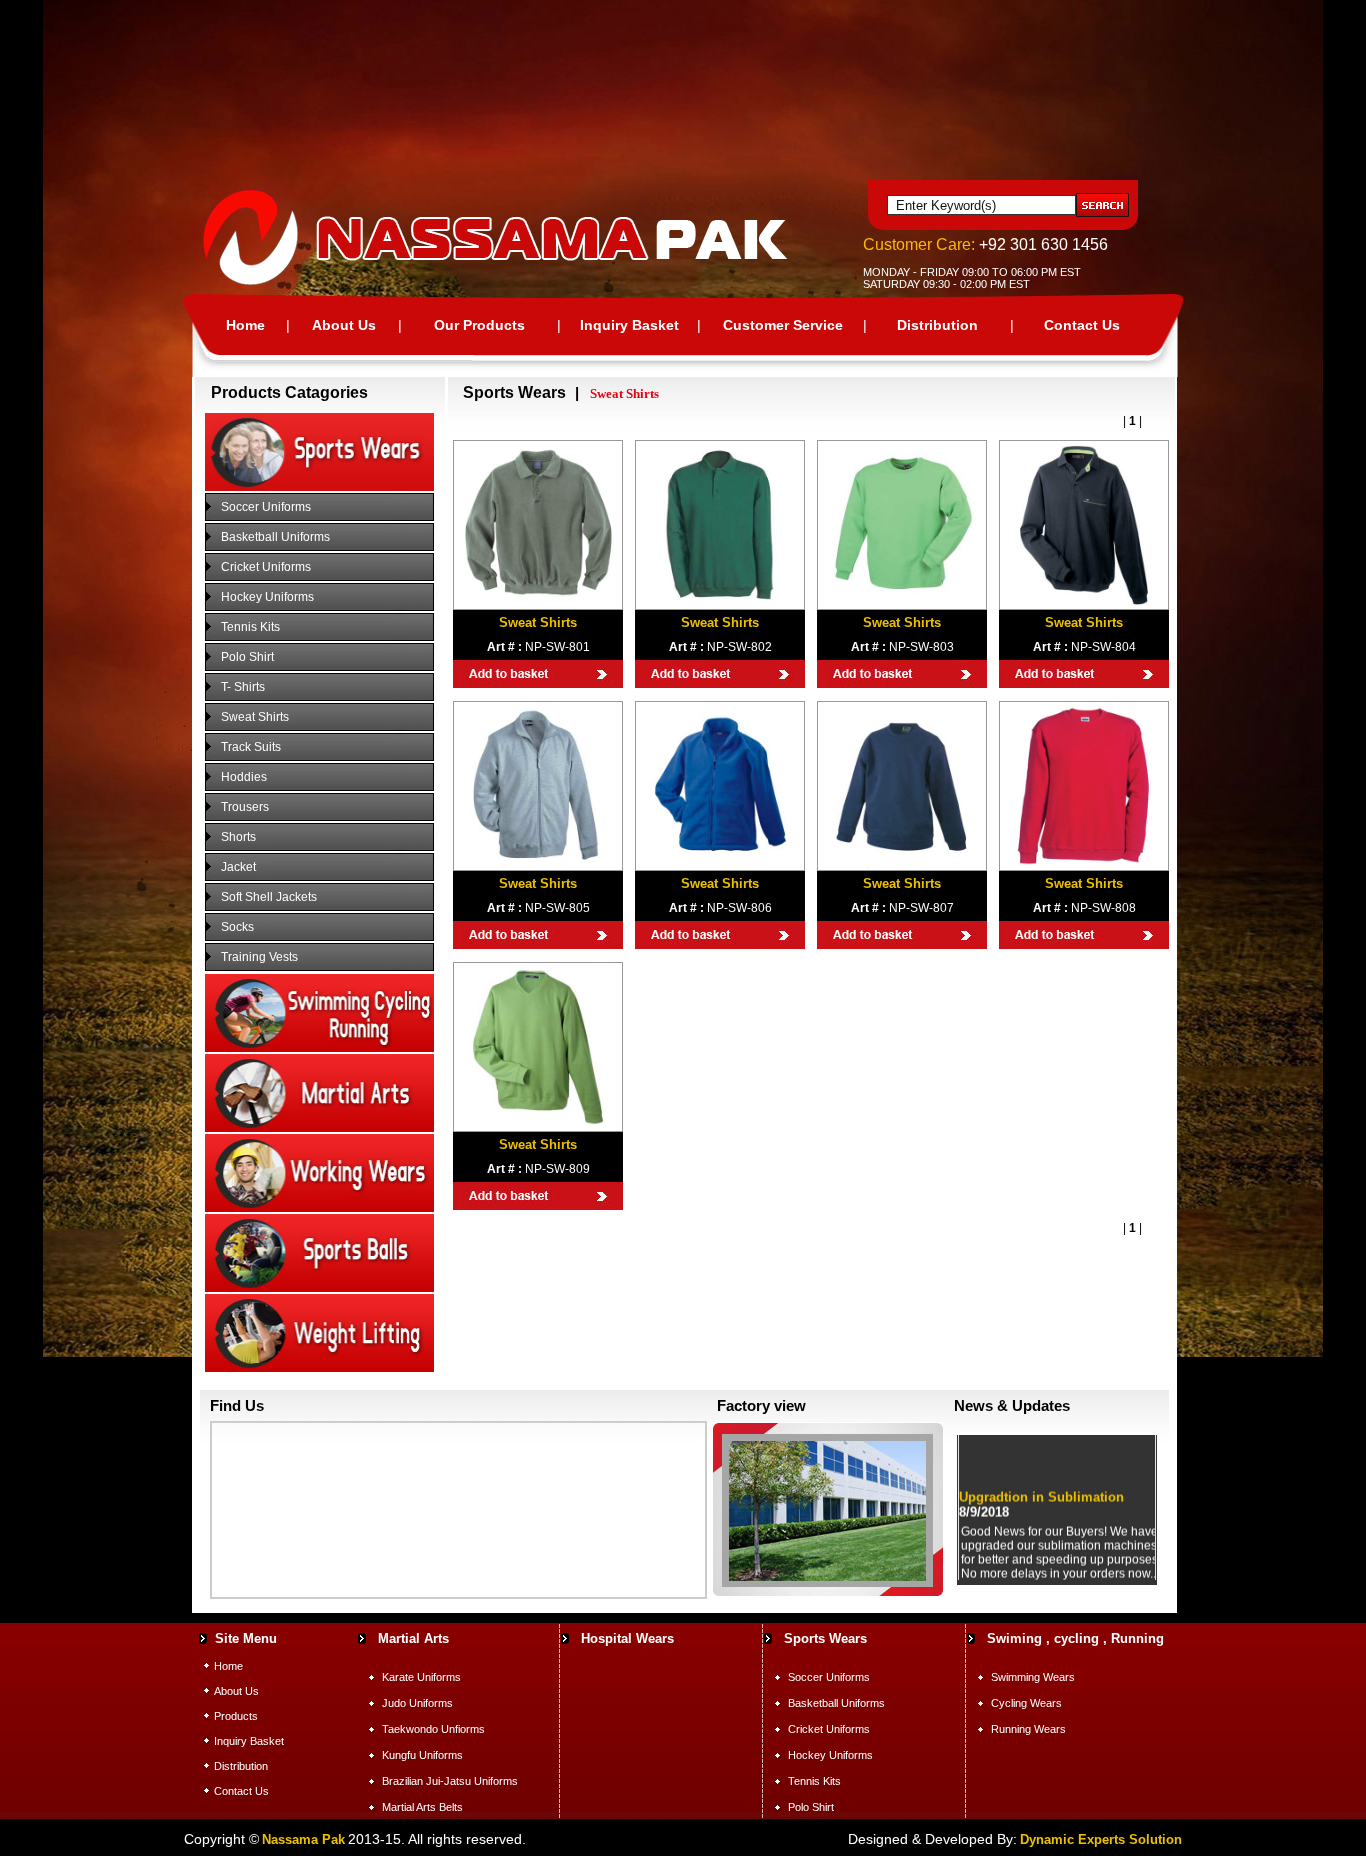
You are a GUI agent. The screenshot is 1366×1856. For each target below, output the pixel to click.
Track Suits (251, 747)
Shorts (238, 837)
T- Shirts (243, 687)
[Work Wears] (319, 1208)
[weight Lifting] (319, 1368)
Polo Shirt (247, 657)
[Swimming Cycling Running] (319, 1048)
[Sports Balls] (319, 1288)
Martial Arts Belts (422, 1807)
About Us (344, 325)
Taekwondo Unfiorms (433, 1729)
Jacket (238, 867)
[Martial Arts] (319, 1128)
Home (245, 325)
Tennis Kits (250, 627)
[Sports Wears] (319, 487)
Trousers (245, 807)
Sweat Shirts (255, 717)
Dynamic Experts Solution (1101, 1839)
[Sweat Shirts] (538, 601)
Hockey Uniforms (267, 597)
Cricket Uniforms (266, 567)
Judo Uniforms (417, 1703)
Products (236, 1716)
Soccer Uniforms (266, 507)
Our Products (479, 325)
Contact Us (1082, 325)
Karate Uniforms (421, 1677)
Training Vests (259, 957)
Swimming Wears (1033, 1677)
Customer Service (783, 325)
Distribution (937, 325)
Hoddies (244, 777)
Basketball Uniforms (275, 537)
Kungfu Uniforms (422, 1755)
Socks (237, 927)
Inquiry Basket (629, 325)
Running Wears (1028, 1729)
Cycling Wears (1026, 1703)
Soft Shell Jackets (269, 897)
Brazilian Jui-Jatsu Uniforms (450, 1781)
